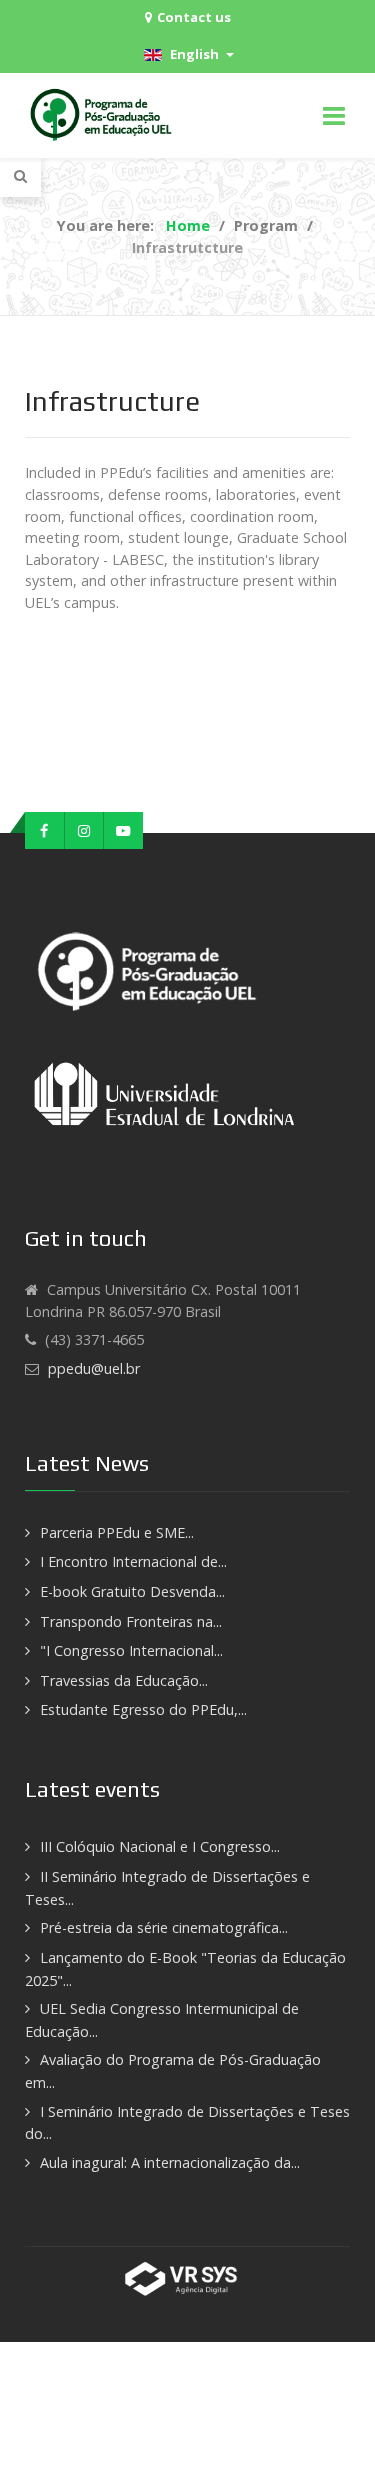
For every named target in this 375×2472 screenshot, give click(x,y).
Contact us (194, 17)
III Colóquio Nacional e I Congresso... (160, 1846)
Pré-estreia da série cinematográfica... (164, 1927)
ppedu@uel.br (94, 1368)
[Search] (20, 176)
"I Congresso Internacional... (131, 1650)
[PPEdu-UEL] (104, 115)
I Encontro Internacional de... (133, 1561)
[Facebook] (45, 831)
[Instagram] (85, 831)
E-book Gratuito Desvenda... (132, 1591)
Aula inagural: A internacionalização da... (170, 2162)
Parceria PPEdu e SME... (117, 1532)
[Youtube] (123, 831)
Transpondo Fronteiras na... (131, 1621)
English (193, 54)
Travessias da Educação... (124, 1680)
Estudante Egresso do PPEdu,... (143, 1709)
